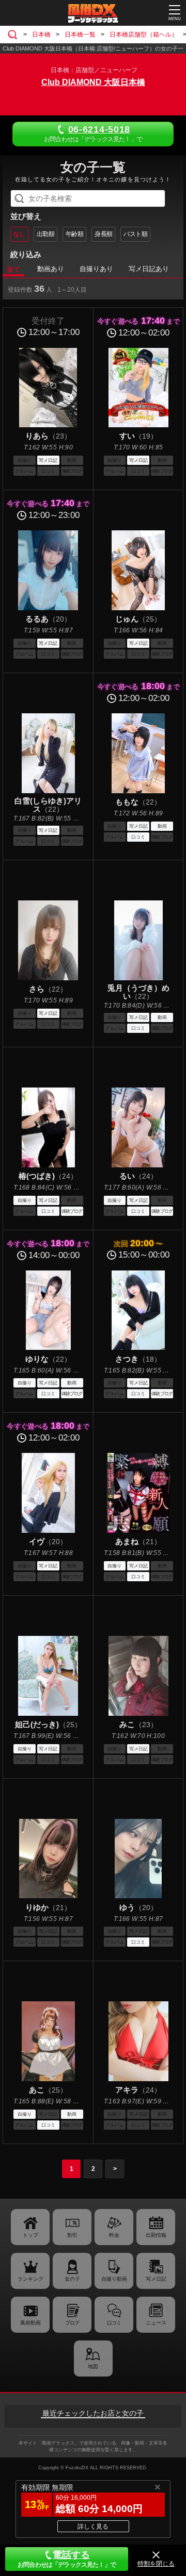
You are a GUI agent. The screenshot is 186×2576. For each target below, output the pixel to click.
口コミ (114, 2323)
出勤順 (45, 234)
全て (13, 269)
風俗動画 (30, 2323)
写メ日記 (156, 2279)
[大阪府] (14, 35)
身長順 (103, 234)
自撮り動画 (114, 2279)
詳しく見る (93, 2527)
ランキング (30, 2279)
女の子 (72, 2279)
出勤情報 (156, 2235)
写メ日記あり (149, 269)
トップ (30, 2235)
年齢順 (74, 234)
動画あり (51, 269)
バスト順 (135, 234)
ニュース (156, 2323)
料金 (114, 2235)
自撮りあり (96, 269)
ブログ (72, 2323)
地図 (93, 2366)
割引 (72, 2235)
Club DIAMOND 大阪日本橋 (93, 82)
